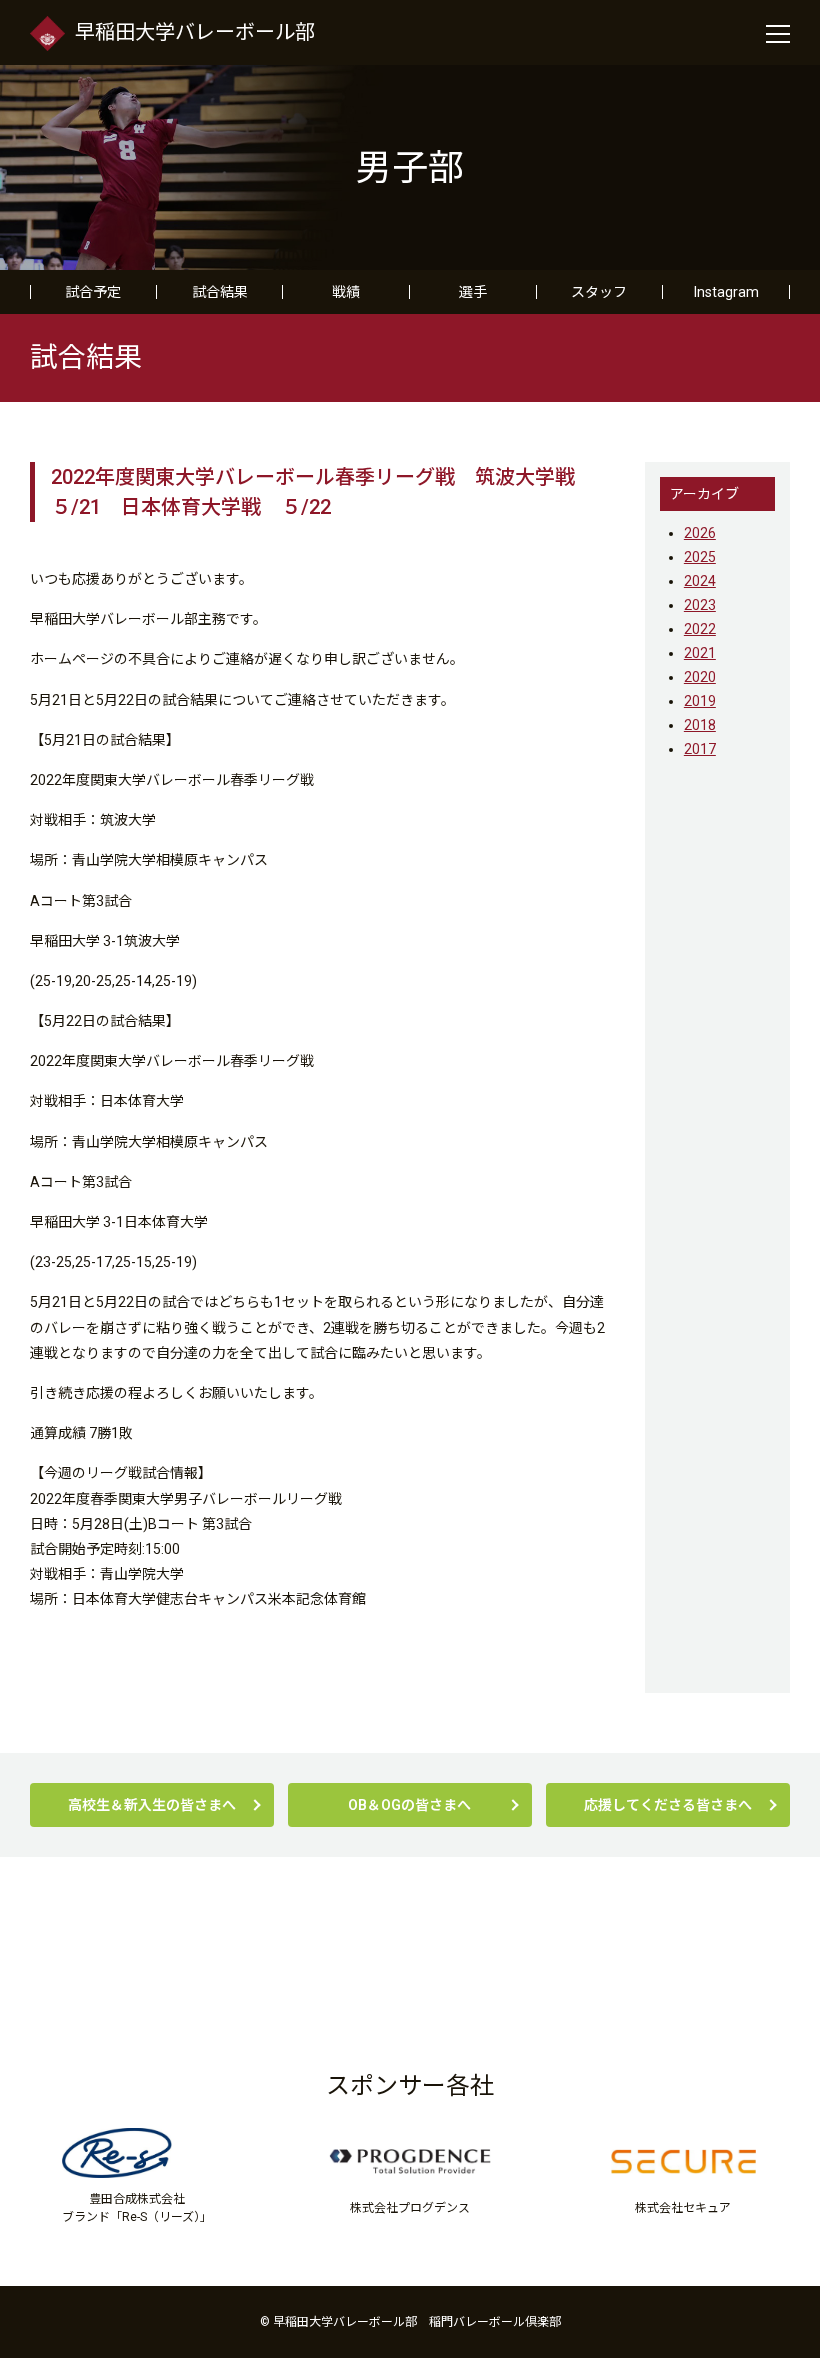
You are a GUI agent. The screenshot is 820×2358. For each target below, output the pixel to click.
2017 (700, 749)
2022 (700, 629)
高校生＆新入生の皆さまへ (152, 1805)
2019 (700, 701)
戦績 (346, 292)
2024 (700, 581)
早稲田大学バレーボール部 (195, 32)
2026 (700, 533)
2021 (700, 653)
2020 (700, 677)
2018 (700, 725)
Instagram (726, 292)
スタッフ (599, 292)
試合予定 (93, 292)
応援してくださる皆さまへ (668, 1805)
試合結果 (220, 292)
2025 (700, 557)
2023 (700, 605)
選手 (473, 292)
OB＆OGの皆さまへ (409, 1805)
